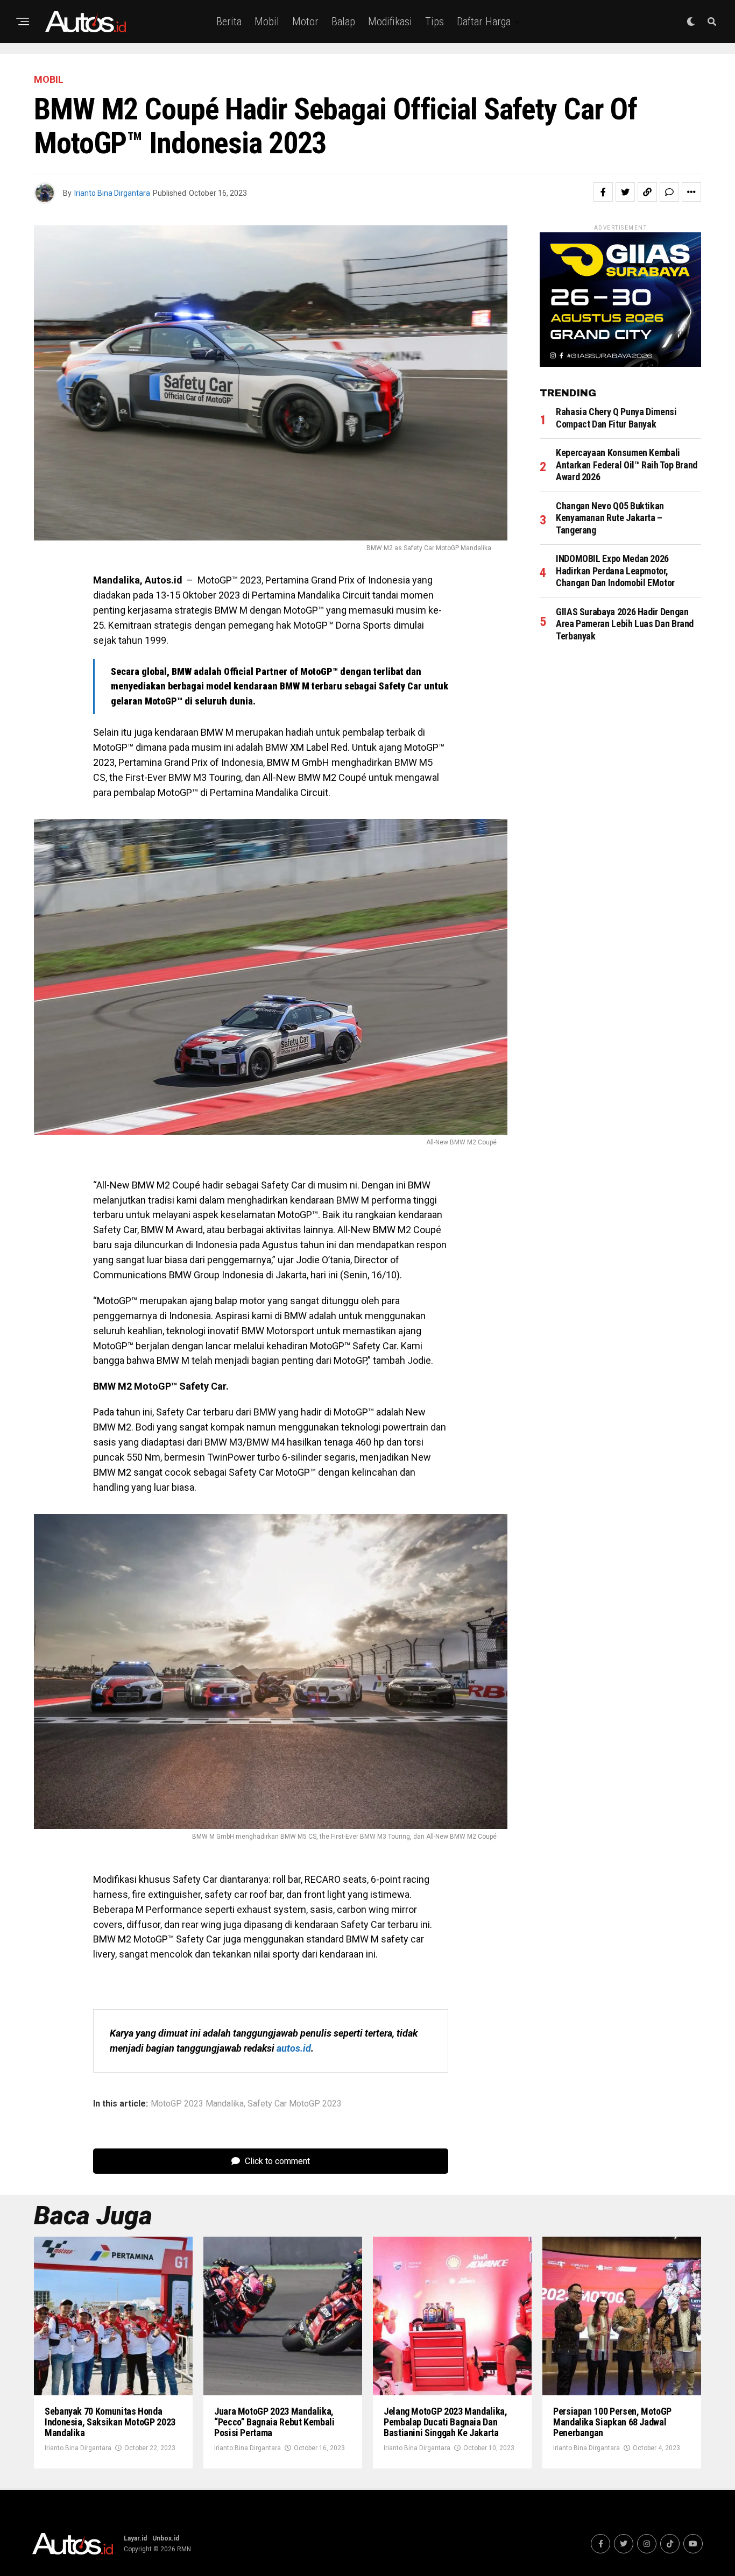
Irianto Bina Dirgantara (112, 193)
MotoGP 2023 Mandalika (197, 2104)
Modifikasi (390, 22)
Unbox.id (166, 2538)
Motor (305, 22)
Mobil (267, 22)
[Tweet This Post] (625, 192)
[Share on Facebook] (603, 192)
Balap (343, 22)
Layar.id (135, 2538)
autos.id (294, 2048)
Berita (229, 22)
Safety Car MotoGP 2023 (295, 2104)
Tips (434, 22)
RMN (184, 2549)
